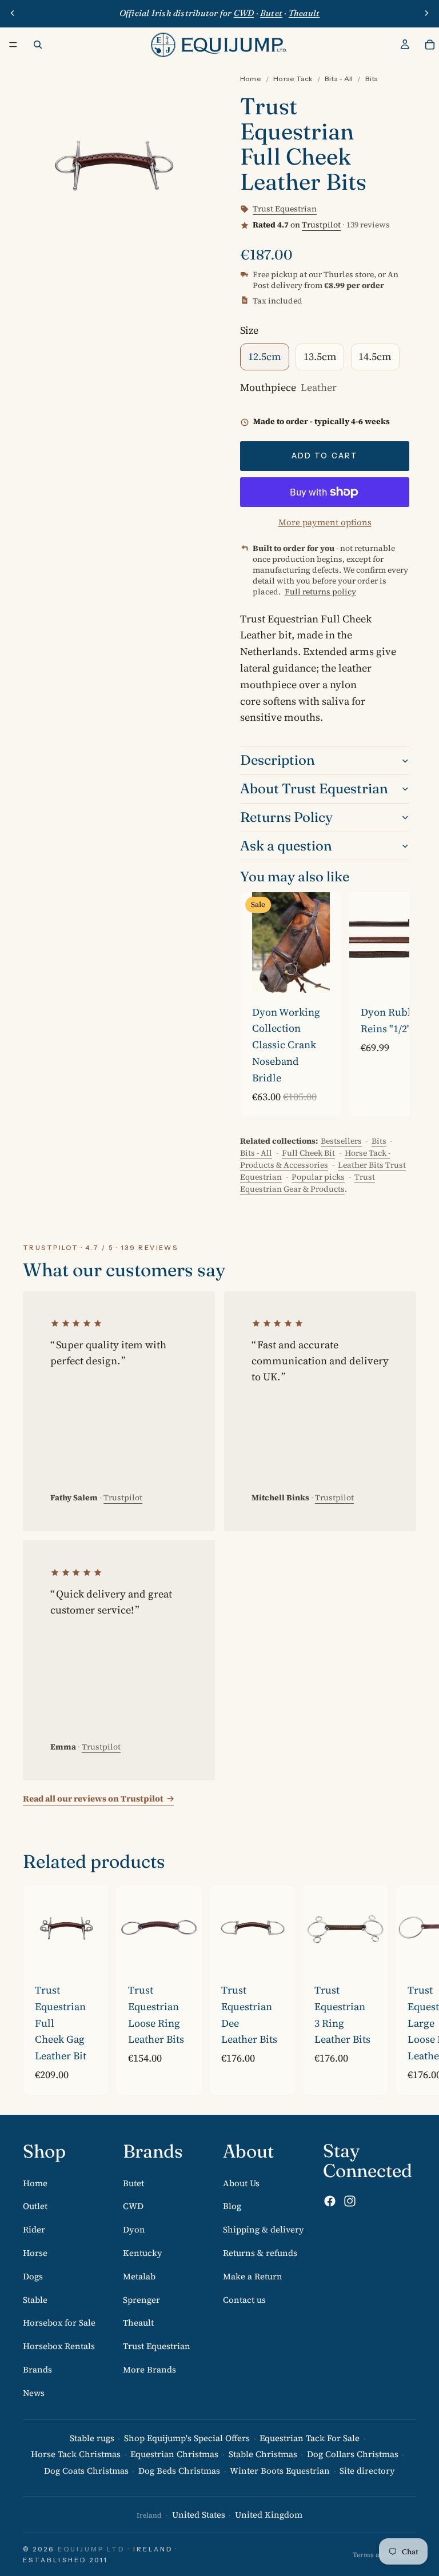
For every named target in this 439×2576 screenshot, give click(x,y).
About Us (241, 2182)
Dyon (134, 2229)
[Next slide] (426, 13)
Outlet (35, 2206)
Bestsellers (341, 1141)
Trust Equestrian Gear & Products (308, 1183)
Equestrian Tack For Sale (310, 2437)
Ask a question (286, 846)
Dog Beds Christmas (179, 2471)
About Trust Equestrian (314, 788)
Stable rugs (92, 2437)
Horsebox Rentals (59, 2346)
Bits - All (339, 79)
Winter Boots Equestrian (280, 2471)
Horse (35, 2252)
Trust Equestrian (157, 2346)
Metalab (139, 2276)
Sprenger (141, 2299)
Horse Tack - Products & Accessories (315, 1159)
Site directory (367, 2471)
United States (199, 2515)
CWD (133, 2206)
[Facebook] (330, 2201)
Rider (34, 2229)
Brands (37, 2369)
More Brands (149, 2369)
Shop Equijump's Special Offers (187, 2437)
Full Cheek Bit (308, 1153)
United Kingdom (269, 2515)
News (34, 2392)
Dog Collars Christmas (353, 2454)
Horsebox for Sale (59, 2323)
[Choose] (324, 975)
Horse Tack (293, 79)
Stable (35, 2299)
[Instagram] (350, 2201)
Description (278, 760)
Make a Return (253, 2276)
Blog (232, 2206)
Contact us (244, 2299)
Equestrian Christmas (174, 2454)
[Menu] (13, 45)
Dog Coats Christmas (86, 2471)
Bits (372, 79)
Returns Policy (286, 817)
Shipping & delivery (264, 2229)
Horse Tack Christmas (76, 2454)
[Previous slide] (13, 13)
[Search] (38, 45)
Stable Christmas (263, 2454)
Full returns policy (320, 592)
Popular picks (318, 1177)
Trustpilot (321, 225)
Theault (138, 2323)
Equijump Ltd (91, 2549)
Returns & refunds (260, 2252)
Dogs (33, 2276)
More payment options (325, 522)
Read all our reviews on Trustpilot (93, 1798)
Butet (133, 2182)
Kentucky (143, 2252)
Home (251, 79)
